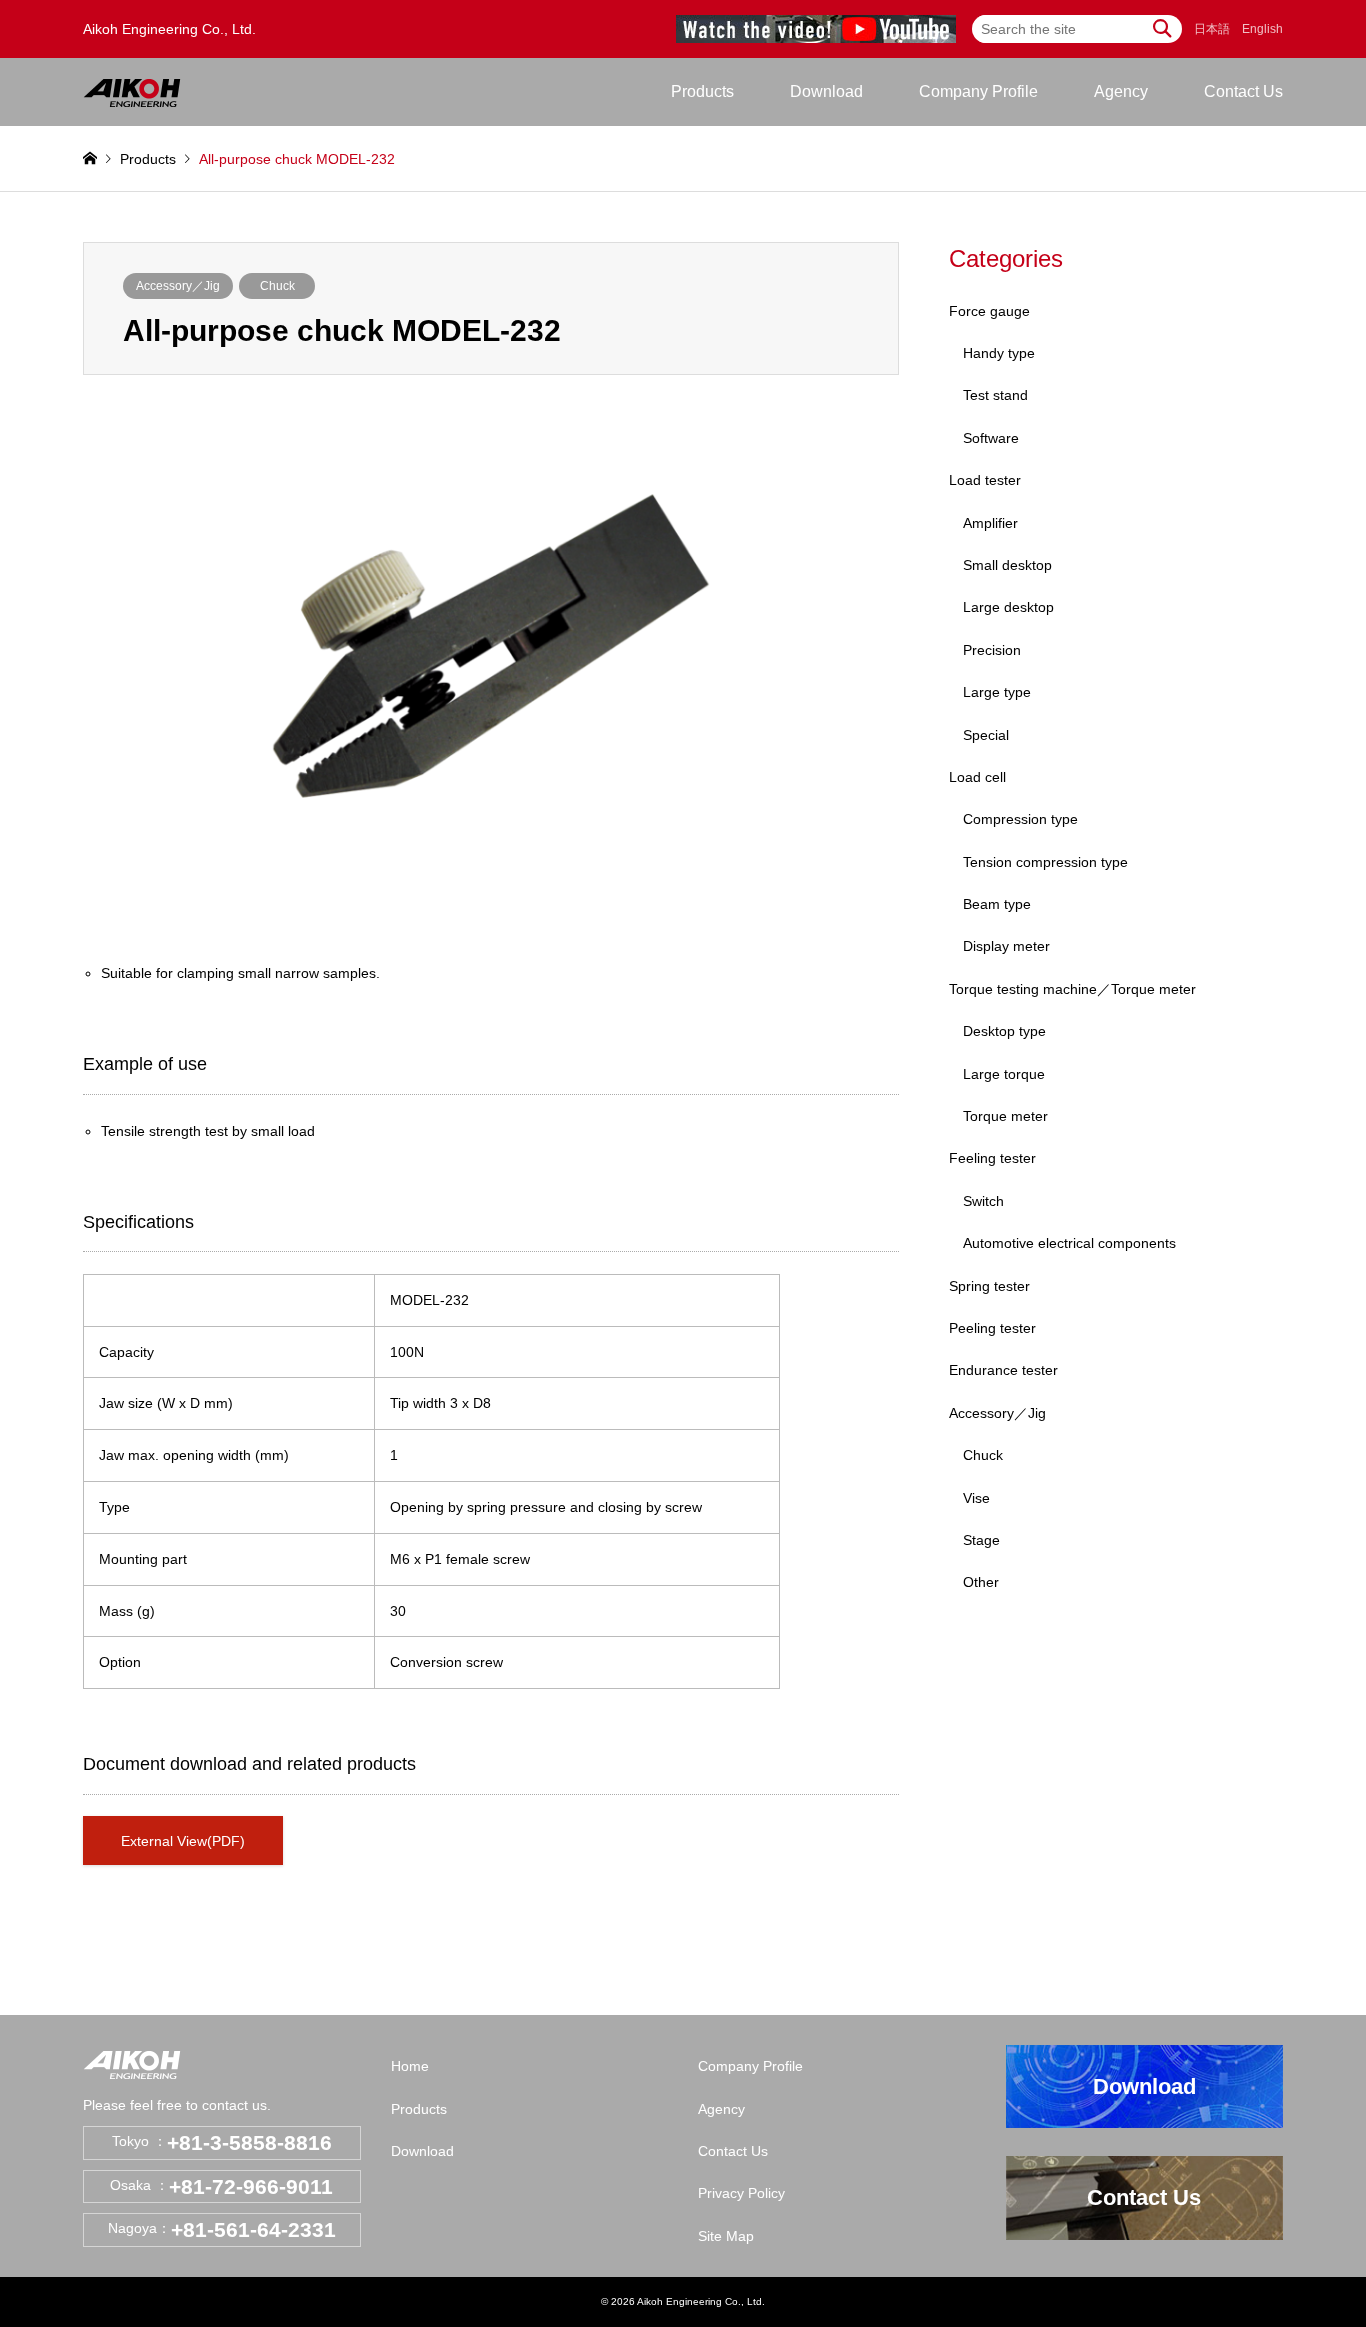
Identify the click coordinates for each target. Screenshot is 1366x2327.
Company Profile (978, 91)
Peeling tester (992, 1328)
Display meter (1006, 946)
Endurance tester (1003, 1370)
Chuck (277, 286)
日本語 (1212, 29)
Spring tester (989, 1286)
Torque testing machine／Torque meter (1072, 989)
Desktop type (1004, 1031)
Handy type (999, 353)
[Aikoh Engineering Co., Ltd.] (132, 92)
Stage (981, 1540)
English (1262, 29)
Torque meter (1005, 1116)
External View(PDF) (183, 1841)
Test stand (995, 395)
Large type (997, 692)
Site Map (726, 2236)
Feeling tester (992, 1158)
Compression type (1020, 819)
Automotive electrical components (1069, 1243)
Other (981, 1582)
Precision (992, 650)
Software (991, 438)
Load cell (977, 777)
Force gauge (989, 311)
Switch (983, 1201)
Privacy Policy (741, 2193)
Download (826, 91)
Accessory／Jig (178, 286)
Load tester (985, 480)
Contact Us (1243, 91)
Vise (976, 1498)
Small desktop (1007, 565)
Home (410, 2066)
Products (419, 2109)
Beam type (997, 904)
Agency (1121, 91)
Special (986, 735)
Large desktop (1008, 607)
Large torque (1004, 1074)
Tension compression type (1045, 862)
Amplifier (990, 523)
